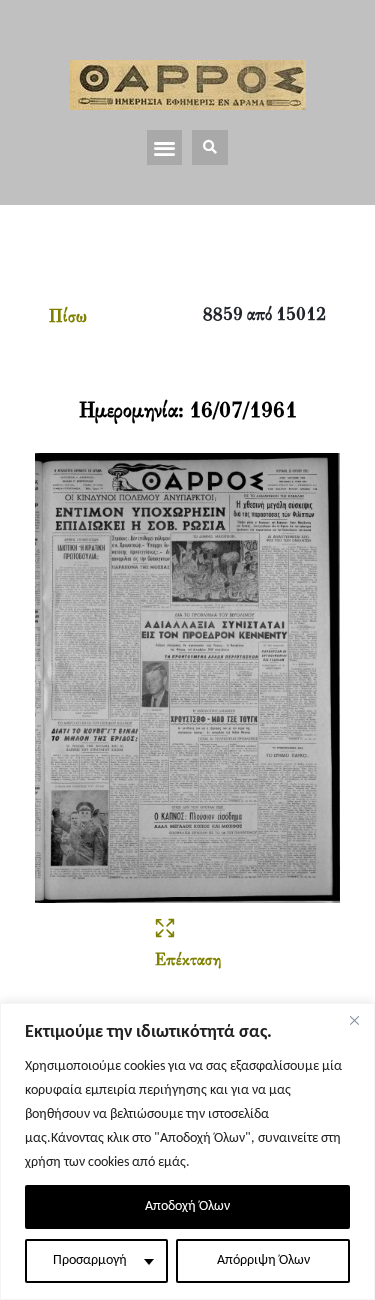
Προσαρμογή (90, 1260)
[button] (164, 147)
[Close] (354, 1020)
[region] (187, 1151)
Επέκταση (188, 961)
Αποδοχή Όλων (187, 1206)
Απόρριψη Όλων (263, 1260)
